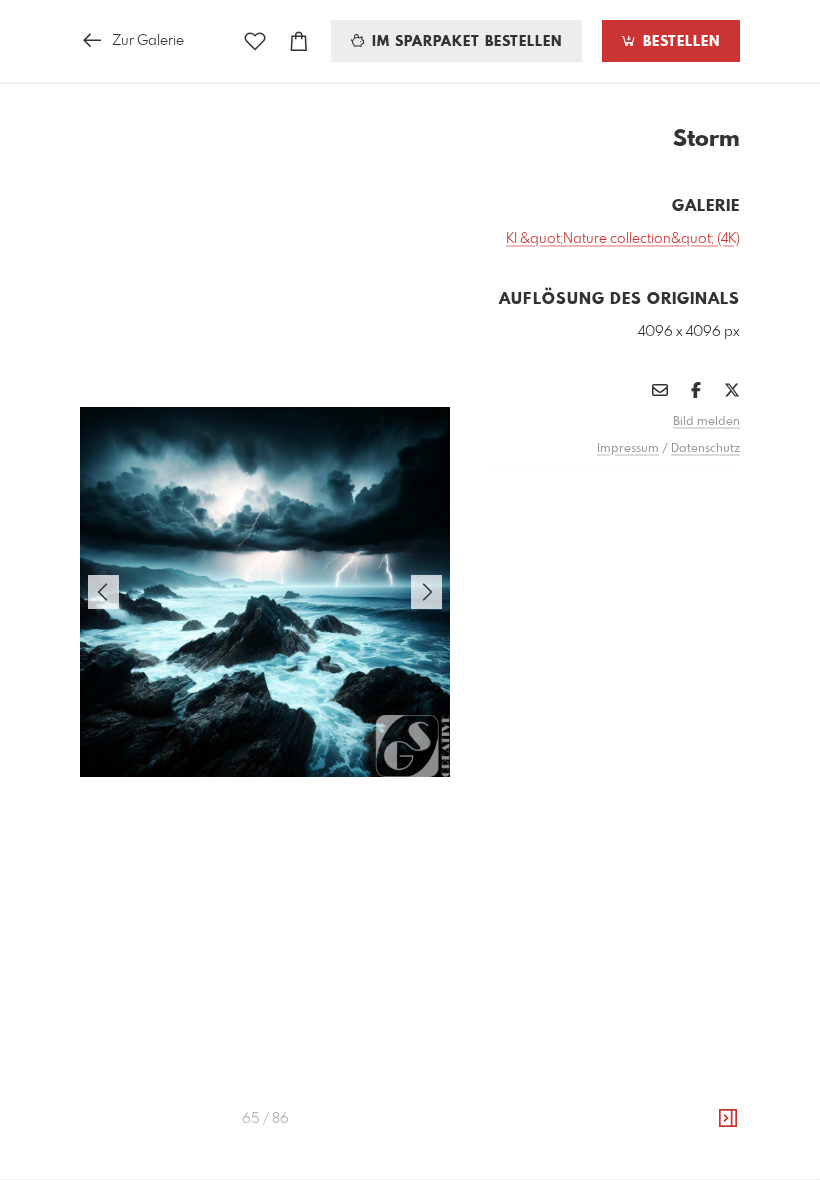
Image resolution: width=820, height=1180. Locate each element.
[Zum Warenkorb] (299, 41)
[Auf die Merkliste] (255, 41)
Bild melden (706, 422)
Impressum (628, 449)
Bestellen (679, 42)
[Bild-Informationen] (728, 1119)
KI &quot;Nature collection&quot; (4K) (623, 239)
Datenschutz (705, 449)
